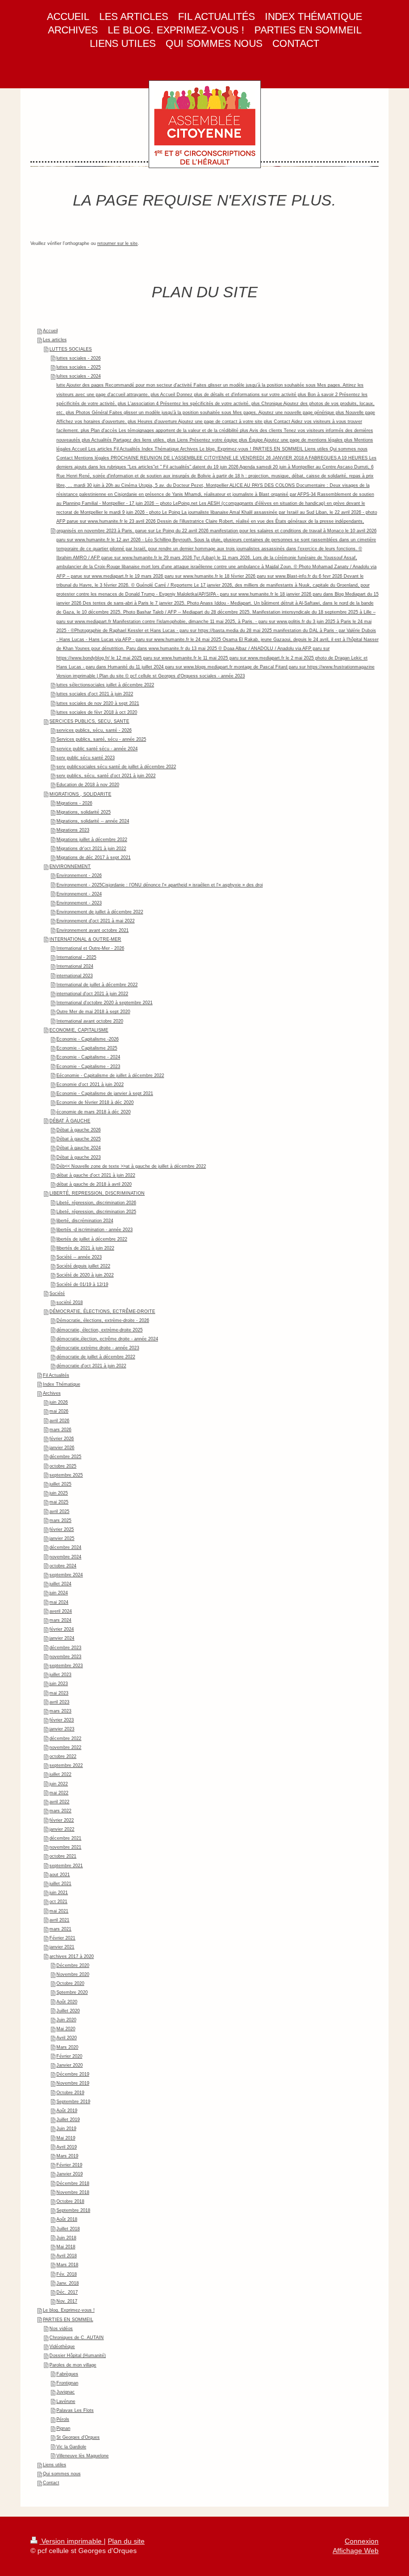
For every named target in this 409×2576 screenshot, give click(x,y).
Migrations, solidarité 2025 (84, 812)
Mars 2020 (67, 2047)
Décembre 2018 (73, 2183)
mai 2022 (59, 1793)
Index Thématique (62, 1384)
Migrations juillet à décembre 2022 (92, 840)
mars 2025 (60, 1520)
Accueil (50, 331)
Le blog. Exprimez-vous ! (69, 2310)
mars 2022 (60, 1811)
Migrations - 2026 (74, 803)
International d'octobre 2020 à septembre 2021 (104, 1003)
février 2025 (62, 1529)
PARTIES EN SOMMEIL (68, 2320)
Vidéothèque (62, 2347)
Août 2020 (67, 2002)
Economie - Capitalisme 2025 (87, 1048)
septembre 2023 (66, 1666)
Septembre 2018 (73, 2210)
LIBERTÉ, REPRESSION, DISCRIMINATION (97, 1193)
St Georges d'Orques (78, 2437)
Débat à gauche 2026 (79, 1130)
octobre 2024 (63, 1566)
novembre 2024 (65, 1557)
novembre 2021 (65, 1847)
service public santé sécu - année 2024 (97, 749)
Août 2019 (67, 2111)
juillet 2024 (60, 1584)
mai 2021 (59, 1911)
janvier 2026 (62, 1448)
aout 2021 (60, 1875)
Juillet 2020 (68, 2011)
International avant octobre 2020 (90, 1021)
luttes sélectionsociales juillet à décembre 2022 (105, 685)
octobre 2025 (63, 1466)
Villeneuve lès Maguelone (83, 2456)
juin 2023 (59, 1684)
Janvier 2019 (70, 2174)
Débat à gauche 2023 (79, 1157)
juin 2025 (59, 1493)
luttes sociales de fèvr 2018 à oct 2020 (97, 712)
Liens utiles (55, 2465)
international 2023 (75, 976)
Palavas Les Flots (75, 2410)
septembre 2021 (66, 1866)
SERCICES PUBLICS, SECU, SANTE (89, 721)
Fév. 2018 (67, 2274)
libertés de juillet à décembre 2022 (92, 1239)
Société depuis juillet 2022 (83, 1266)
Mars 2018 (67, 2265)
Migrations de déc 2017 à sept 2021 (94, 858)
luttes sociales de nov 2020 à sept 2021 (98, 703)
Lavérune (66, 2401)
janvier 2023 (62, 1729)
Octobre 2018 (70, 2201)
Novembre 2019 (73, 2083)
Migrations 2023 (73, 830)
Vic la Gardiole (71, 2447)
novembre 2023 (65, 1657)
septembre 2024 (66, 1575)
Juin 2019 (66, 2129)
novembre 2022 (65, 1747)
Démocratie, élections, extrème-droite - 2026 (103, 1320)
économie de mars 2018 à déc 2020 (94, 1112)
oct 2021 (58, 1902)
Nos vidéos (61, 2329)
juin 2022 (59, 1784)
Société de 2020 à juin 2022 (85, 1275)
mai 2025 (59, 1502)
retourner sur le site (117, 243)
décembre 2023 (65, 1648)
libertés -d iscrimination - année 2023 (95, 1230)
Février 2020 (69, 2056)
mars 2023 (60, 1711)
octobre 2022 (63, 1756)
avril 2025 (59, 1511)
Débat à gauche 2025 (79, 1139)
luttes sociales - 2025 (79, 367)
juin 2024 (59, 1593)
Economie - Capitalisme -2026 (88, 1039)
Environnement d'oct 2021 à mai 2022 (96, 921)
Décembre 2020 (73, 1965)
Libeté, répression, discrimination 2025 (96, 1212)
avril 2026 (59, 1421)
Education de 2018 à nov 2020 (88, 785)
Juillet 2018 (68, 2229)
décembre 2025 (65, 1457)
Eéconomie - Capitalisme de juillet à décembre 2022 (110, 1075)
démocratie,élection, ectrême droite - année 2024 (107, 1339)
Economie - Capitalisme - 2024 (88, 1057)
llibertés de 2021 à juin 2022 (85, 1248)
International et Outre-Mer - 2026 (90, 948)
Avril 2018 (67, 2256)
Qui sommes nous (62, 2474)
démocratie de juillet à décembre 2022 (96, 1357)
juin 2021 (59, 1893)
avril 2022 (59, 1802)
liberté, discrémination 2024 (85, 1221)
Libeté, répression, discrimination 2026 (96, 1203)
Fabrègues (67, 2374)
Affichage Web (356, 2551)
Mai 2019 (66, 2138)
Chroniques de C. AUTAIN (77, 2338)
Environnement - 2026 (79, 875)
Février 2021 (62, 1938)
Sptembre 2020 (72, 1992)
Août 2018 (67, 2219)
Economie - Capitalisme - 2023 (88, 1067)
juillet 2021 (60, 1884)
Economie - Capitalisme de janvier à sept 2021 (105, 1093)
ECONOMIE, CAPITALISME (79, 1030)
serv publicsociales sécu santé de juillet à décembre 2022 (116, 767)
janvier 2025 (62, 1538)
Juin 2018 (66, 2238)
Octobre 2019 (70, 2093)
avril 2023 (59, 1702)
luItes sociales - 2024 (79, 376)
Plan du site (126, 2541)
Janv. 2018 (68, 2283)
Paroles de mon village (73, 2365)
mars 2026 (60, 1430)
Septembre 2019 (73, 2102)
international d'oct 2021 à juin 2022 (92, 994)
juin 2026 (59, 1402)
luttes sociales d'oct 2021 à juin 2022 (95, 694)
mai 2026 (59, 1411)
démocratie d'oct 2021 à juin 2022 (91, 1366)
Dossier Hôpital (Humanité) (78, 2356)
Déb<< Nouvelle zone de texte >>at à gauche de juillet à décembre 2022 (131, 1166)
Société (57, 1293)
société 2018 (70, 1302)
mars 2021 (60, 1929)
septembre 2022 (66, 1765)
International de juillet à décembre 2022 (97, 985)
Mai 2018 (66, 2247)
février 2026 (62, 1439)
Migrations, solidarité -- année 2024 (93, 821)
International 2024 (75, 966)
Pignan (63, 2428)
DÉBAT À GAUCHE (70, 1121)
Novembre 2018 (73, 2192)
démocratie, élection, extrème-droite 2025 (100, 1330)
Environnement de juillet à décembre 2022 (100, 912)
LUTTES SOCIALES (71, 349)
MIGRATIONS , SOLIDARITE (80, 794)
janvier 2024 (62, 1638)
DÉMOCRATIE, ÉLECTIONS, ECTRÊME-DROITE (102, 1311)
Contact (51, 2483)
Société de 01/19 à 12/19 (82, 1285)
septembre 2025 (66, 1475)
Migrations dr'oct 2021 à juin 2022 (91, 849)
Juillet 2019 (68, 2120)
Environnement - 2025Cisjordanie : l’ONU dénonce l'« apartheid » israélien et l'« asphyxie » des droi (160, 885)
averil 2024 (61, 1611)
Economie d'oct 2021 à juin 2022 (90, 1084)
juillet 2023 (60, 1675)
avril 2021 (59, 1920)
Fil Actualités (56, 1375)
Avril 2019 (67, 2147)
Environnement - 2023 (79, 903)
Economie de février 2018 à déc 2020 (95, 1102)
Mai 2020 (66, 2029)
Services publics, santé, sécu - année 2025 (101, 739)
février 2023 (62, 1720)
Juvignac (66, 2392)
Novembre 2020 (73, 1974)
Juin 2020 (66, 2020)
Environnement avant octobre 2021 (93, 930)
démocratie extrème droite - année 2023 (98, 1348)
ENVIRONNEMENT (70, 866)
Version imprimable (72, 2541)
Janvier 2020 (70, 2065)
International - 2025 (76, 957)
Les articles (55, 340)
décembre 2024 (65, 1547)
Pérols (63, 2419)
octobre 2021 (63, 1856)
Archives (52, 1393)
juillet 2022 (60, 1774)
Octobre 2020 (70, 1983)
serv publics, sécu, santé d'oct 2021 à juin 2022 (106, 776)
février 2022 (62, 1820)
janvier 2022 (62, 1829)
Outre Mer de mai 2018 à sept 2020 (93, 1012)
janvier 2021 (62, 1947)
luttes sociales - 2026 (79, 358)
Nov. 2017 (67, 2301)
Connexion (362, 2541)
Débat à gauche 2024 (79, 1148)
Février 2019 (69, 2165)
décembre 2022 (65, 1738)
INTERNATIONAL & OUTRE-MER (85, 939)
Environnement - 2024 (79, 894)
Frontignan (67, 2383)
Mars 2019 (67, 2156)
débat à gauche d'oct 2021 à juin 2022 (96, 1175)
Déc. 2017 (67, 2292)
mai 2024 (59, 1602)
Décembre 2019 (73, 2074)
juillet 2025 (60, 1484)
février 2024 (62, 1629)
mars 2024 (60, 1620)
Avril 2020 (67, 2038)
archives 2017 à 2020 (72, 1956)
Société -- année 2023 (79, 1257)
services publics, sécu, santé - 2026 (94, 730)
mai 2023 (59, 1693)
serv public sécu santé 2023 (86, 758)
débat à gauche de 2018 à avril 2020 (94, 1184)
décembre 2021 (65, 1838)
